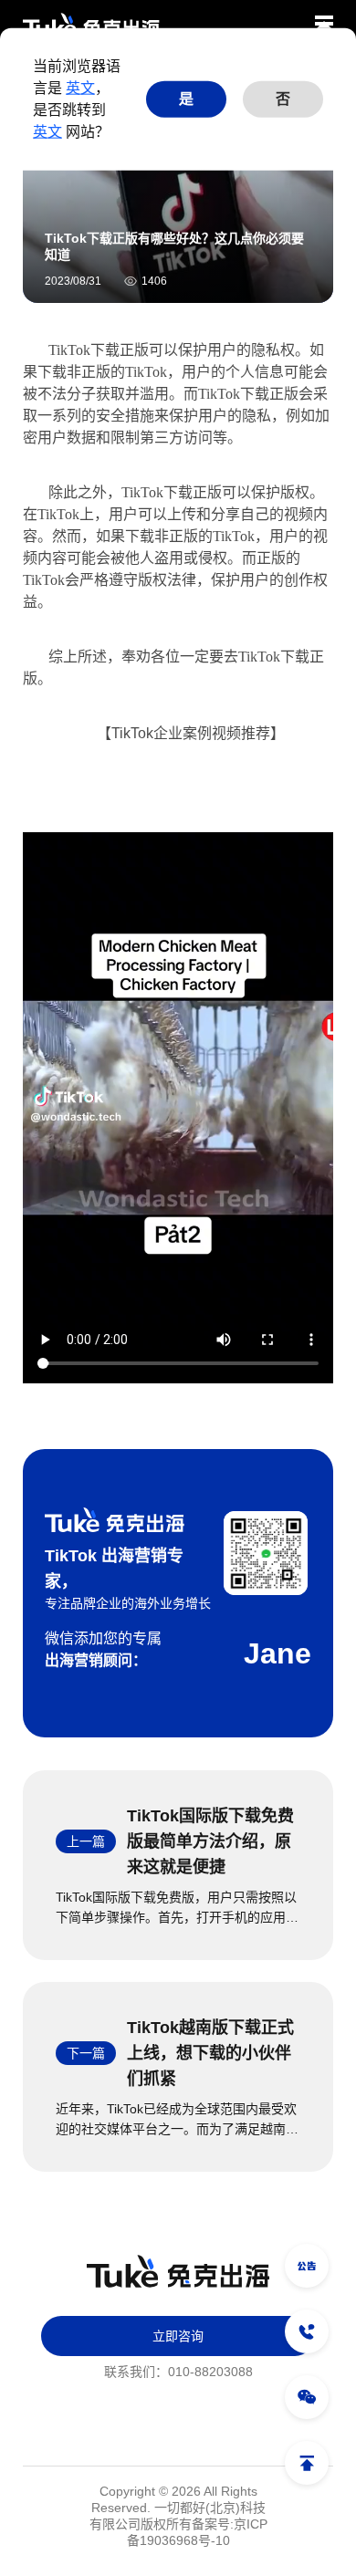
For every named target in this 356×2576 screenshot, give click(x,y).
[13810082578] (307, 2331)
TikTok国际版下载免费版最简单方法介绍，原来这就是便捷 (210, 1841)
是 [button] (186, 99)
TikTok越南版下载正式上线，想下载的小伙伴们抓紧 (210, 2053)
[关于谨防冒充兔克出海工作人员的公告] (307, 2266)
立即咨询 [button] (178, 2336)
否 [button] (283, 99)
